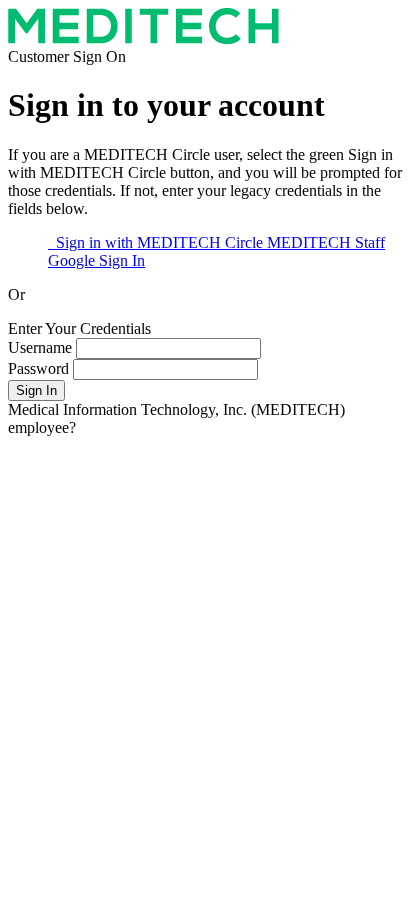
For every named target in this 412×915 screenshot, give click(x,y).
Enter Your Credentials (79, 328)
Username (42, 347)
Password (38, 368)
